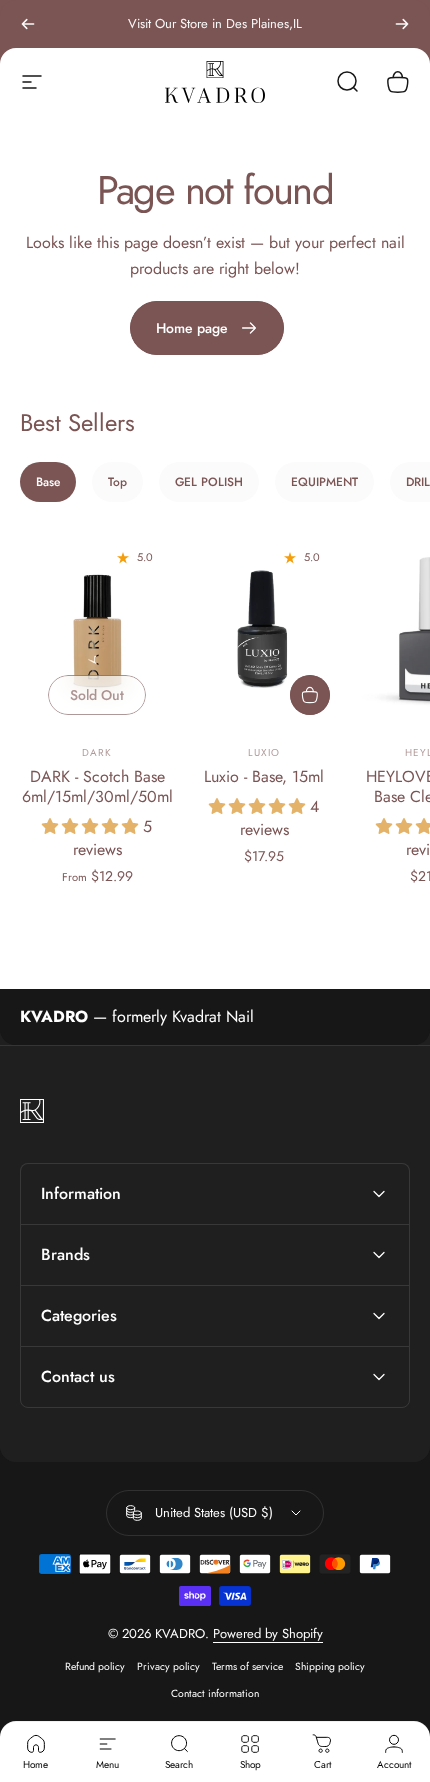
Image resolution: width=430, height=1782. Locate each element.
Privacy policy (168, 1666)
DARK (97, 752)
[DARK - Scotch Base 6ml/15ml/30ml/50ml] (97, 630)
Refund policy (95, 1666)
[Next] (402, 24)
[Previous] (28, 24)
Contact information (215, 1693)
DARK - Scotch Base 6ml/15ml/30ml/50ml (97, 786)
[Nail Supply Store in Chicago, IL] (215, 81)
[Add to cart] (310, 695)
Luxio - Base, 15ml (264, 776)
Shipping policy (330, 1666)
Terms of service (247, 1666)
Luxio (264, 752)
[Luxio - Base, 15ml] (264, 630)
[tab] (48, 482)
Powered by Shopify (268, 1633)
